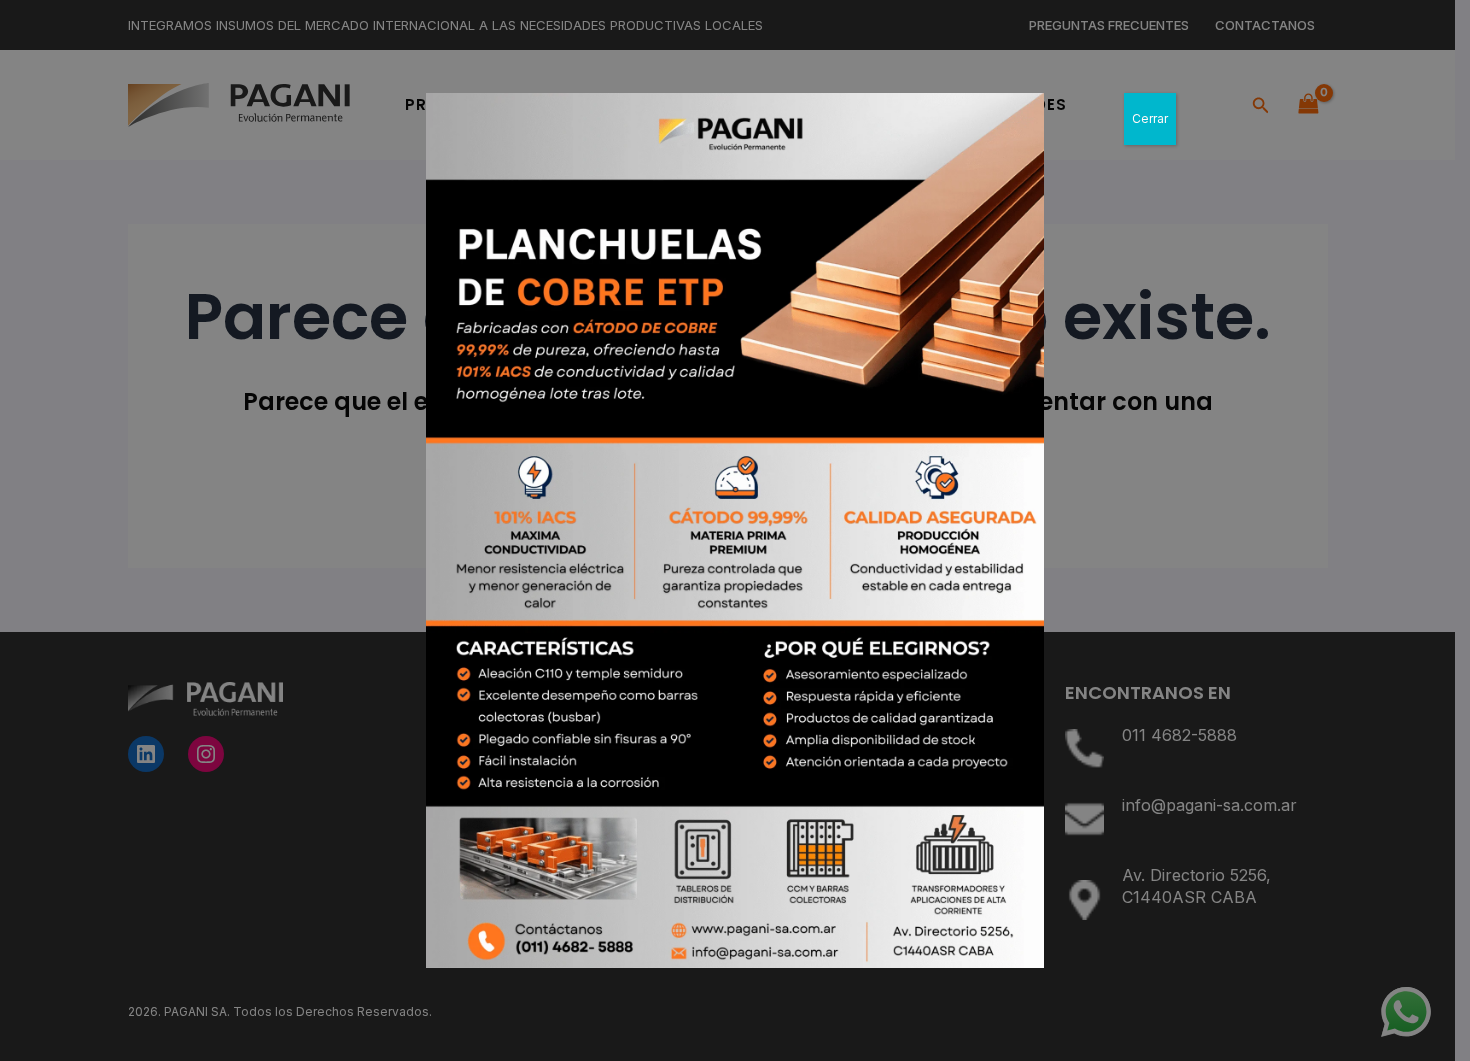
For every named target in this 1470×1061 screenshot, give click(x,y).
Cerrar (1150, 118)
